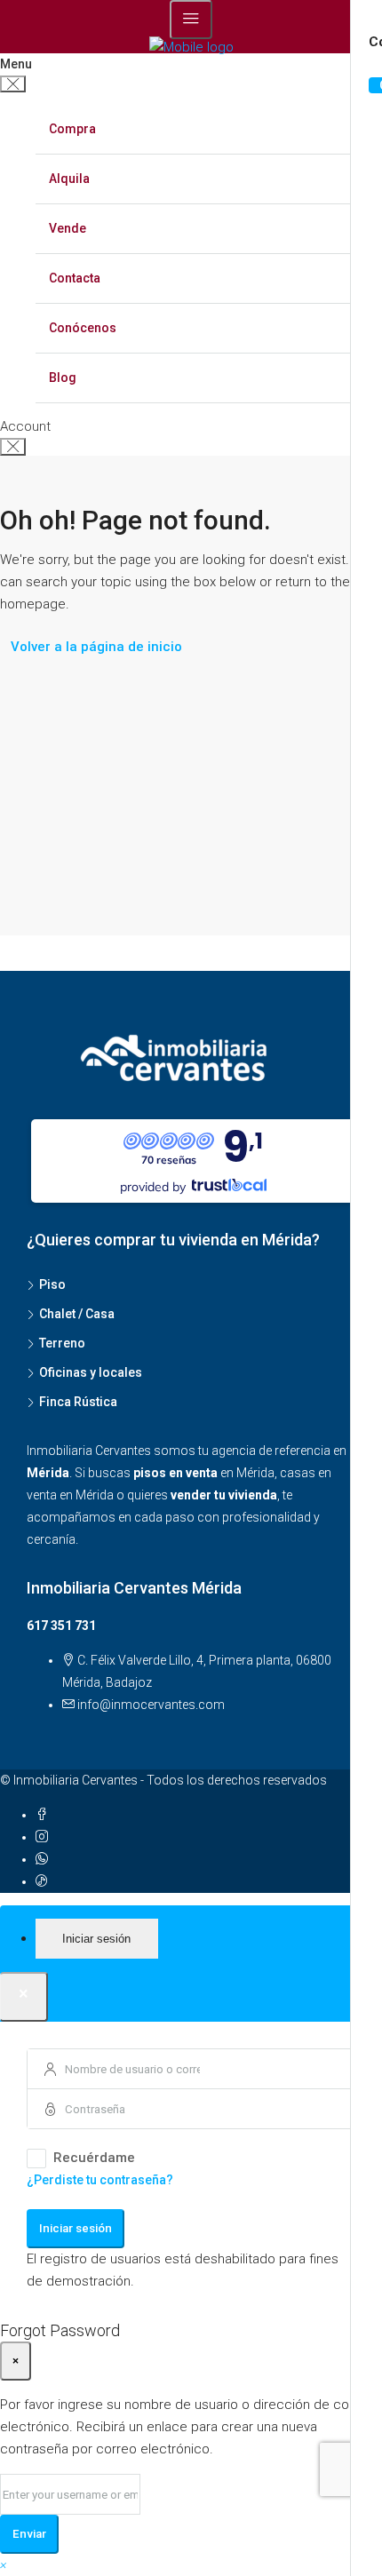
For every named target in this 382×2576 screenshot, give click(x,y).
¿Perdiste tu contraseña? (100, 2180)
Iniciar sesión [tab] (96, 1939)
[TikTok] (42, 1881)
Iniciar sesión (76, 2228)
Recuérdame (94, 2158)
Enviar (29, 2534)
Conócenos (83, 328)
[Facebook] (42, 1815)
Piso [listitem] (52, 1284)
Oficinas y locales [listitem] (91, 1372)
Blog (63, 378)
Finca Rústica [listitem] (78, 1402)
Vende (68, 228)
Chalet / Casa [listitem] (77, 1314)
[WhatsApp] (42, 1859)
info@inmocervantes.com (151, 1705)
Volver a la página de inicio (96, 647)
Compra (72, 129)
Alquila (69, 179)
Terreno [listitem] (62, 1343)
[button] (4, 2564)
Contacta (75, 278)
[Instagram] (42, 1837)
